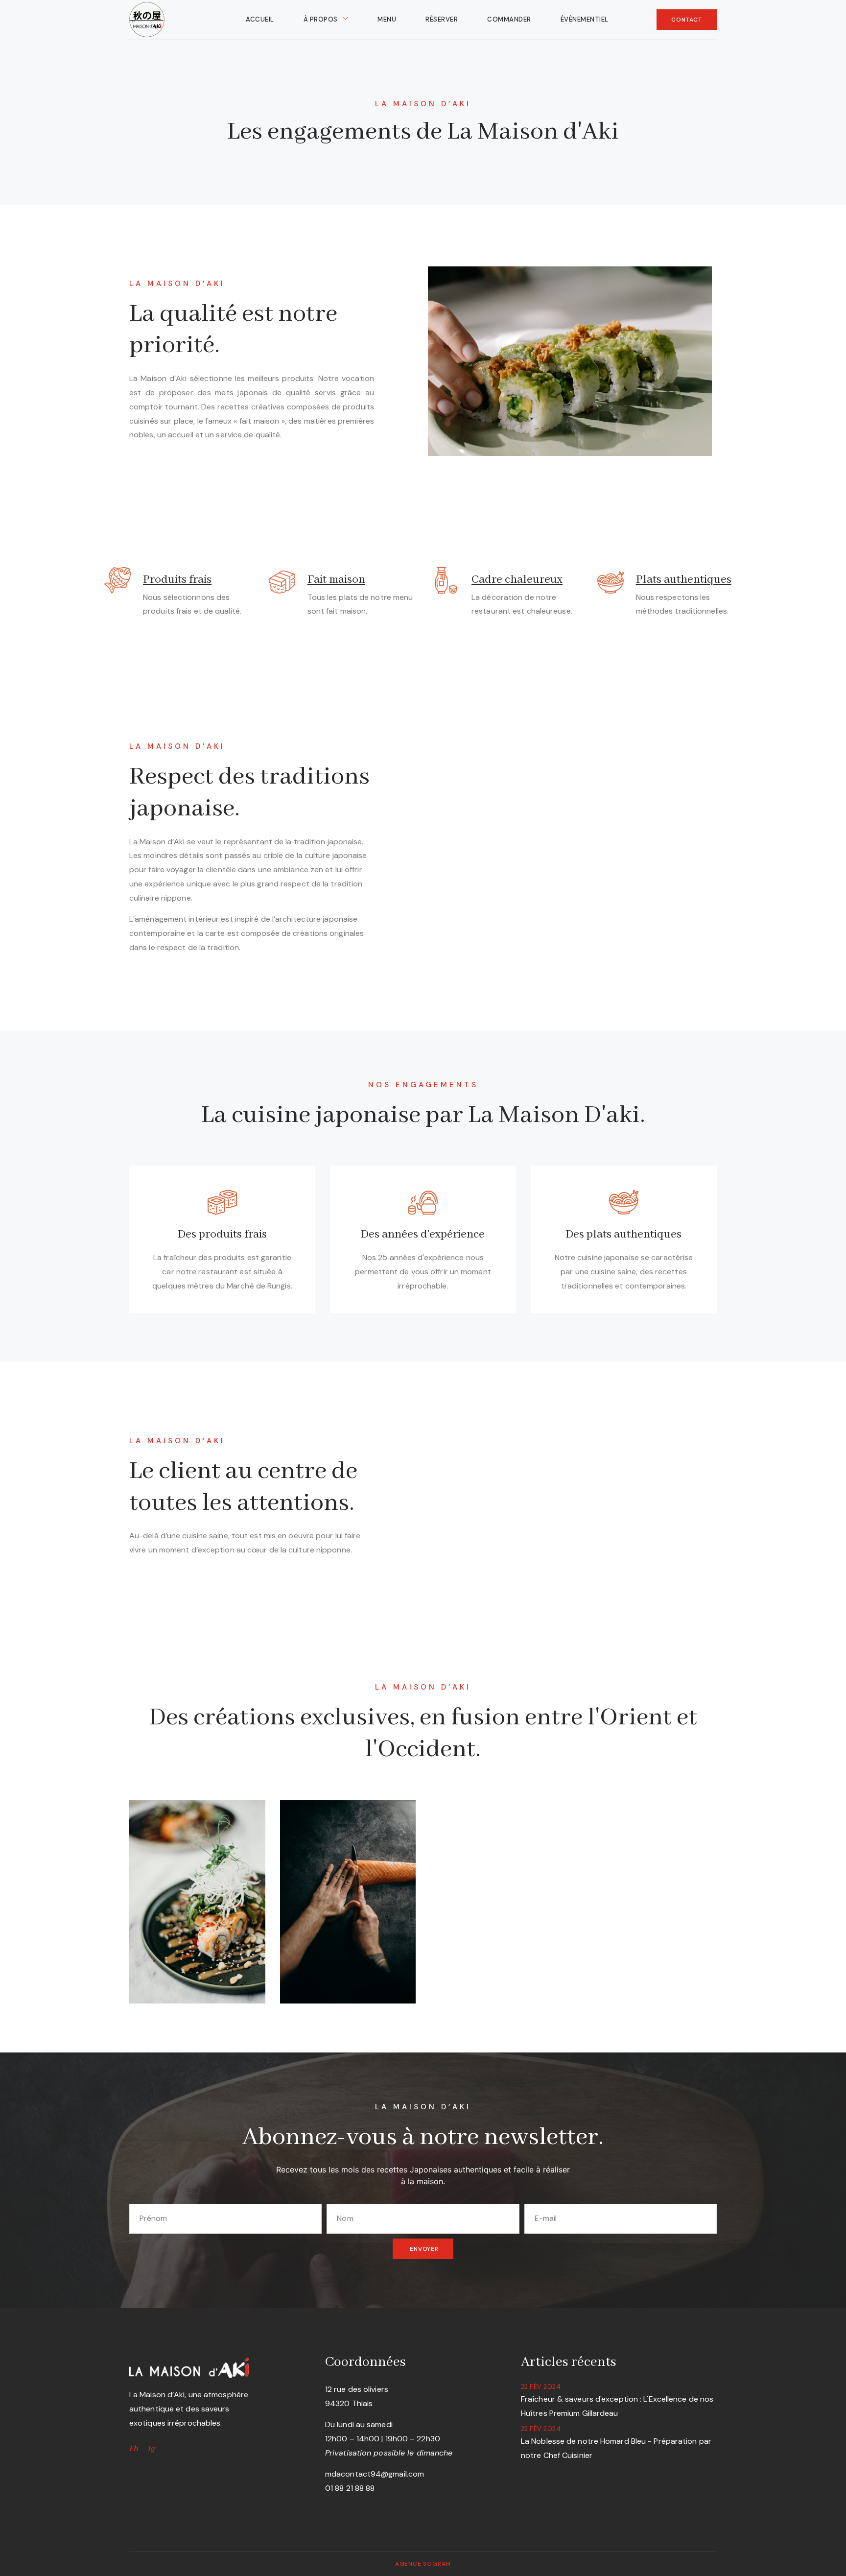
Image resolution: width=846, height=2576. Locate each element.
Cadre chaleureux (517, 580)
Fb (133, 2449)
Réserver (442, 19)
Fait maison (336, 580)
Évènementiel (585, 19)
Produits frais (177, 580)
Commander (509, 19)
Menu (387, 19)
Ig (151, 2449)
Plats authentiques (684, 580)
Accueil (260, 19)
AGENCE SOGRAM (423, 2564)
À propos (321, 19)
